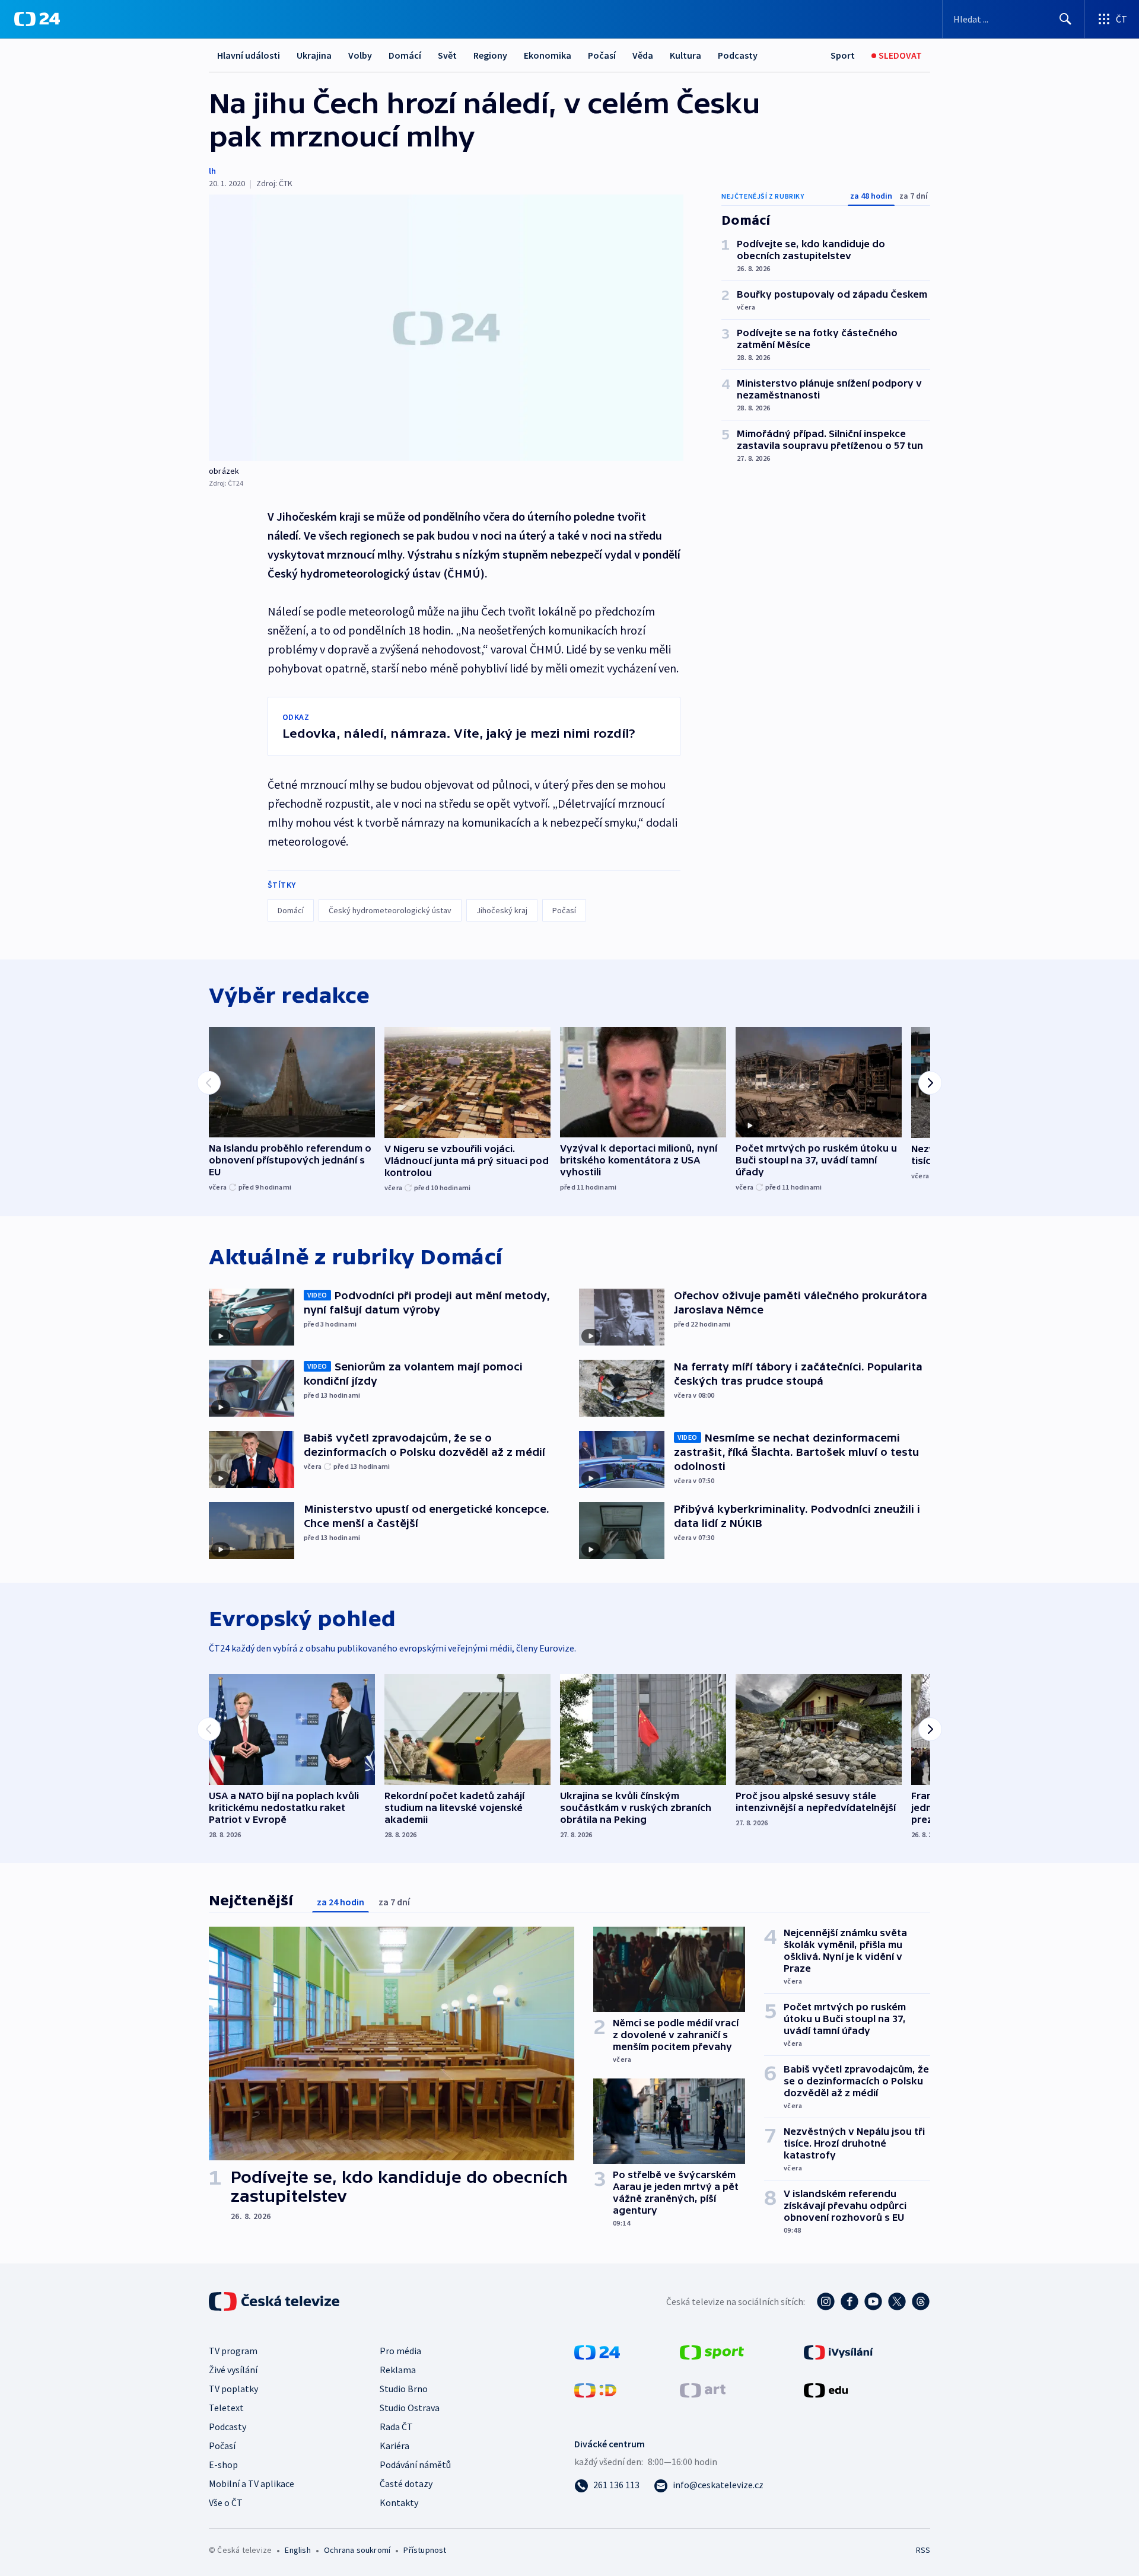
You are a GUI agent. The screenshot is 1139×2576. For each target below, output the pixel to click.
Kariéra (394, 2446)
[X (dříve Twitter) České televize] (897, 2301)
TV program (233, 2351)
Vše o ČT (226, 2502)
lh (212, 171)
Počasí (602, 55)
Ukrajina (314, 55)
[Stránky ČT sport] (712, 2351)
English (298, 2550)
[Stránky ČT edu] (826, 2389)
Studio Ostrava (410, 2408)
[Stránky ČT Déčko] (595, 2389)
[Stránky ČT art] (703, 2389)
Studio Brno (404, 2389)
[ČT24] (37, 19)
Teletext (226, 2408)
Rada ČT (396, 2427)
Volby (360, 55)
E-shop (223, 2465)
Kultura (685, 55)
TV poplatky (233, 2389)
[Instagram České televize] (826, 2301)
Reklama (398, 2370)
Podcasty (738, 55)
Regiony (490, 55)
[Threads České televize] (921, 2301)
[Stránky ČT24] (597, 2351)
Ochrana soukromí (357, 2550)
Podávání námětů (415, 2465)
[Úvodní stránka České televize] (275, 2301)
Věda (643, 55)
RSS (923, 2550)
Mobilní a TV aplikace (252, 2483)
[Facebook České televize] (850, 2301)
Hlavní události (249, 55)
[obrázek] (446, 328)
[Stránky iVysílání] (839, 2351)
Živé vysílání (233, 2370)
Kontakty (399, 2502)
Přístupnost (425, 2550)
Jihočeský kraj (502, 910)
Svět (447, 55)
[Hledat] (1065, 19)
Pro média (400, 2351)
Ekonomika (548, 55)
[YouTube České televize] (873, 2301)
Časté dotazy (406, 2483)
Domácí (405, 55)
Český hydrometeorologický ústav (390, 910)
